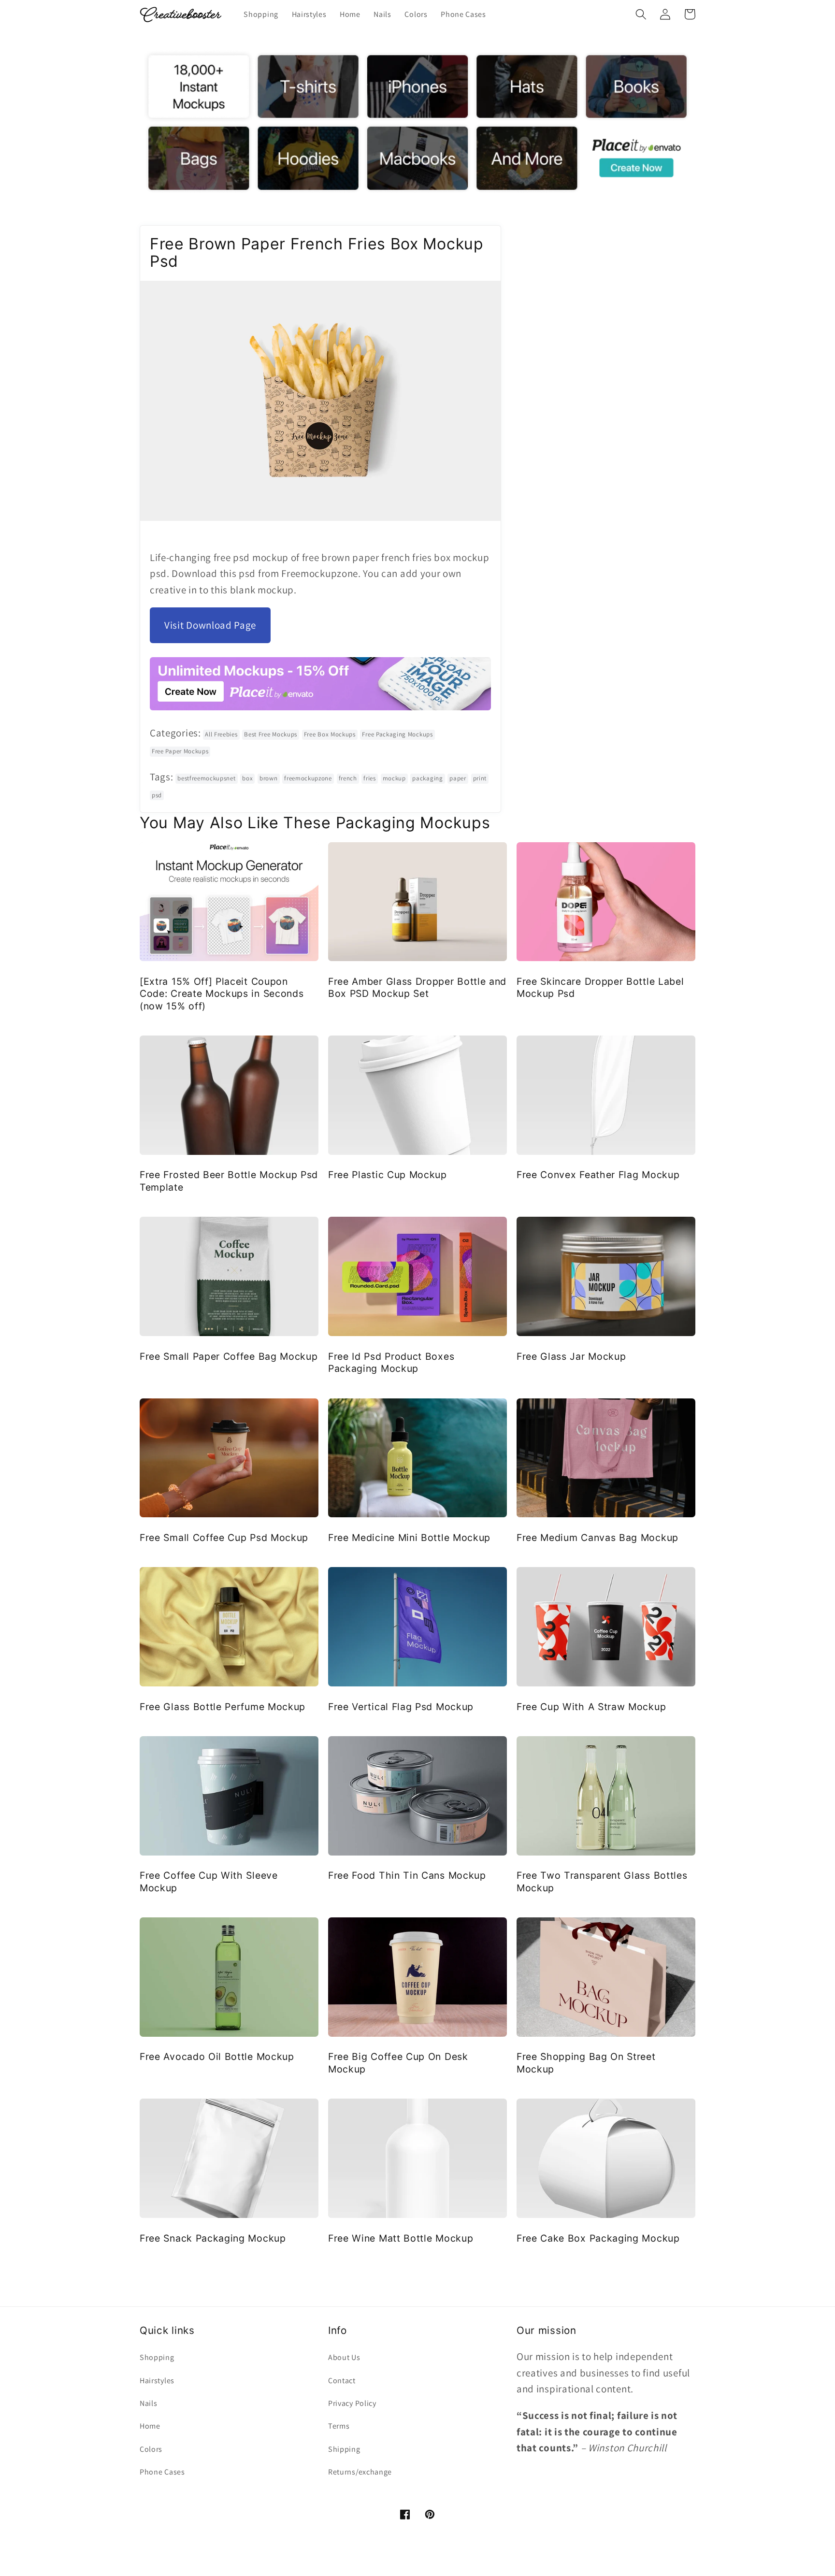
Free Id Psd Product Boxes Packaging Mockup (391, 1362)
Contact (342, 2381)
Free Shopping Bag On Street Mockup (586, 2063)
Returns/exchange (360, 2472)
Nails (148, 2403)
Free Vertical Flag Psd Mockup (401, 1707)
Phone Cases (162, 2472)
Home (150, 2426)
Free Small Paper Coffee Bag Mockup (229, 1356)
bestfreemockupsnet (206, 778)
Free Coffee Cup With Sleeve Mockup (209, 1881)
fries (369, 778)
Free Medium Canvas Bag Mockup (597, 1538)
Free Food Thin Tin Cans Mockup (407, 1875)
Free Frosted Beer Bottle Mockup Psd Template (229, 1181)
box (247, 778)
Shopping (157, 2357)
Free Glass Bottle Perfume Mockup (223, 1707)
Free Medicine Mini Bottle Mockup (409, 1538)
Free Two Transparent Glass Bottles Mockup (602, 1881)
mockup (394, 778)
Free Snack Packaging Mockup (213, 2238)
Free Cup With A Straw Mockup (591, 1707)
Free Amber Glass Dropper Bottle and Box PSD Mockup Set (417, 987)
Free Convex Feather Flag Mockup (598, 1175)
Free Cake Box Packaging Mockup (598, 2238)
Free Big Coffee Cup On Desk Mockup (398, 2063)
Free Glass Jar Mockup (571, 1356)
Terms (339, 2426)
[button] (641, 14)
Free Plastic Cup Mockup (388, 1175)
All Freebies (221, 734)
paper (458, 778)
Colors (151, 2449)
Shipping (344, 2449)
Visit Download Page (210, 625)
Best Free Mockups (271, 734)
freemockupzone (308, 778)
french (348, 778)
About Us (344, 2357)
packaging (427, 778)
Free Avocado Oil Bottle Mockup (217, 2057)
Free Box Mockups (330, 734)
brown (268, 778)
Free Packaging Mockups (397, 734)
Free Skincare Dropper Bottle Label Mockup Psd (600, 987)
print (480, 778)
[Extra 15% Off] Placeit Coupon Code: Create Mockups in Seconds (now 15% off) (222, 994)
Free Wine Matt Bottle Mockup (401, 2238)
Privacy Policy (352, 2403)
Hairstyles (157, 2381)
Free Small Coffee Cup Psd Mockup (224, 1538)
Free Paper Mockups (180, 751)
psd (157, 795)
